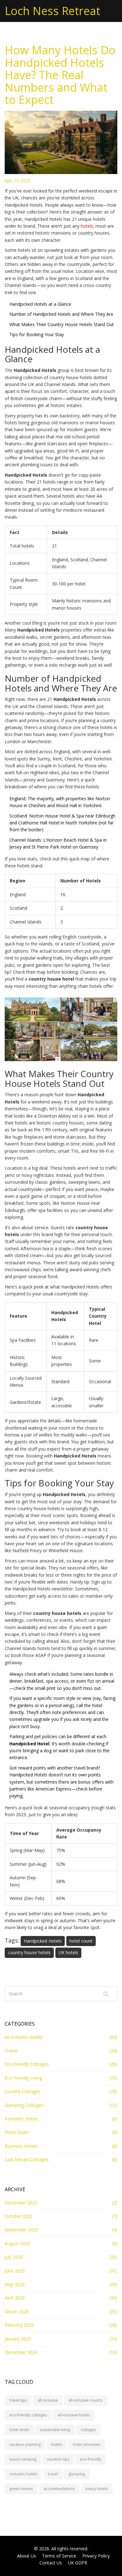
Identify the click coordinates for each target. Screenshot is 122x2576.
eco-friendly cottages (28, 2415)
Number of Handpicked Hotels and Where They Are (61, 314)
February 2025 (19, 2325)
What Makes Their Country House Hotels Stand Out (62, 324)
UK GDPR (78, 2563)
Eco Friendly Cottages (27, 2064)
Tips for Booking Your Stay (37, 334)
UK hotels (68, 1952)
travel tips (18, 2400)
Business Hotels (21, 2146)
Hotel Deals (17, 2132)
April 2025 (15, 2298)
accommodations (59, 2489)
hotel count (81, 1941)
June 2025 (15, 2271)
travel (53, 2474)
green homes (21, 2489)
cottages (88, 2430)
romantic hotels (23, 2474)
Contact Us (51, 2563)
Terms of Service (59, 2556)
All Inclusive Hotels (23, 2037)
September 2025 (21, 2230)
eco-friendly (91, 2459)
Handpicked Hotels (43, 1941)
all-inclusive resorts (86, 2400)
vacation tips (58, 2459)
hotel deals (19, 2430)
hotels (87, 226)
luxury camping (23, 2459)
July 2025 (14, 2257)
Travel (11, 2051)
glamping (77, 2474)
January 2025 (18, 2339)
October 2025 (19, 2216)
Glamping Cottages (24, 2105)
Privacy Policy (96, 2556)
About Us (27, 2556)
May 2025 (15, 2284)
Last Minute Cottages (27, 2159)
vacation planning (25, 2444)
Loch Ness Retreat (52, 11)
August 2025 (17, 2243)
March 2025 (17, 2312)
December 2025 (21, 2203)
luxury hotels (97, 2489)
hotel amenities (86, 2444)
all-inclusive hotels (74, 2415)
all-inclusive (48, 2400)
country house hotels (29, 1952)
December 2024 (21, 2352)
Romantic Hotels (22, 2119)
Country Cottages (23, 2091)
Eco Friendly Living (23, 2078)
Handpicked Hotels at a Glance (40, 304)
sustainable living (55, 2430)
